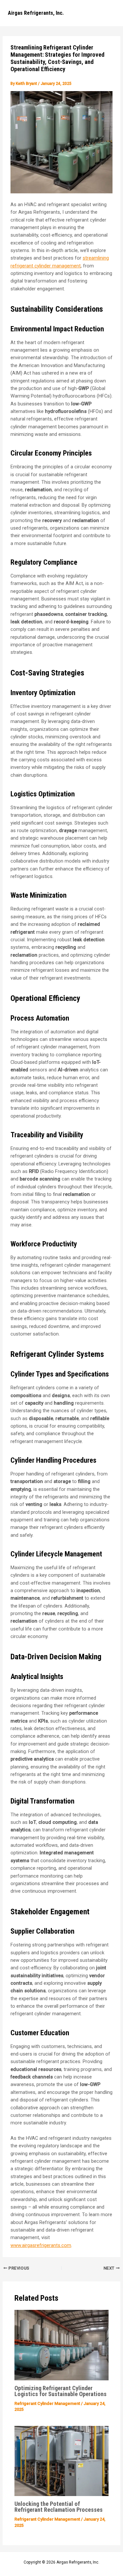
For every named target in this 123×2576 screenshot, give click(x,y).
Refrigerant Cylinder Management (47, 2403)
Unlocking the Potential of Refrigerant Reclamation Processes (59, 2507)
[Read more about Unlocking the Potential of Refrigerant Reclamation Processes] (61, 2461)
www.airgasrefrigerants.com (41, 2245)
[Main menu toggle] (109, 13)
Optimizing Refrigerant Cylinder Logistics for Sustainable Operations (61, 2391)
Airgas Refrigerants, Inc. (36, 13)
